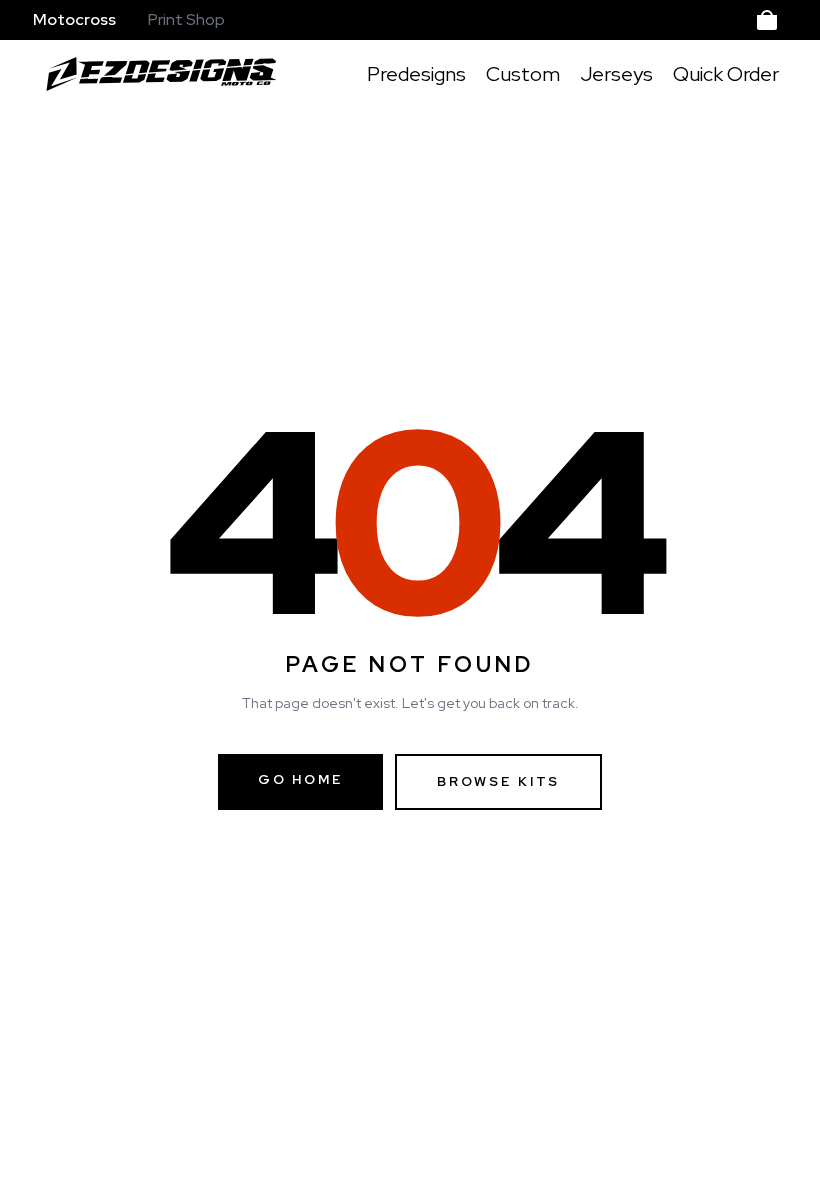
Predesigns (416, 74)
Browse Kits (498, 781)
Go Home (300, 779)
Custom (523, 74)
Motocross (74, 19)
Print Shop (186, 19)
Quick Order (726, 74)
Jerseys (616, 74)
